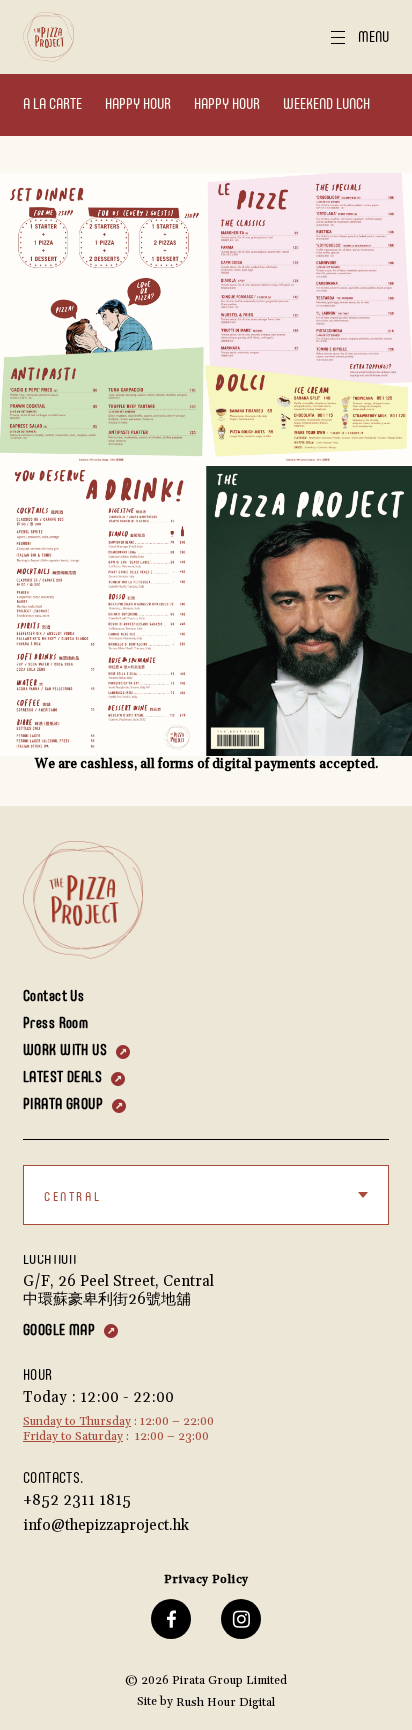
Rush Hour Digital (225, 1702)
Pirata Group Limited (229, 1680)
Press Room (55, 1023)
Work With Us (65, 1050)
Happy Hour (138, 104)
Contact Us (53, 996)
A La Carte (52, 104)
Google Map (59, 1330)
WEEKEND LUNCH (326, 104)
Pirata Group (63, 1104)
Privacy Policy (206, 1579)
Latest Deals (62, 1077)
